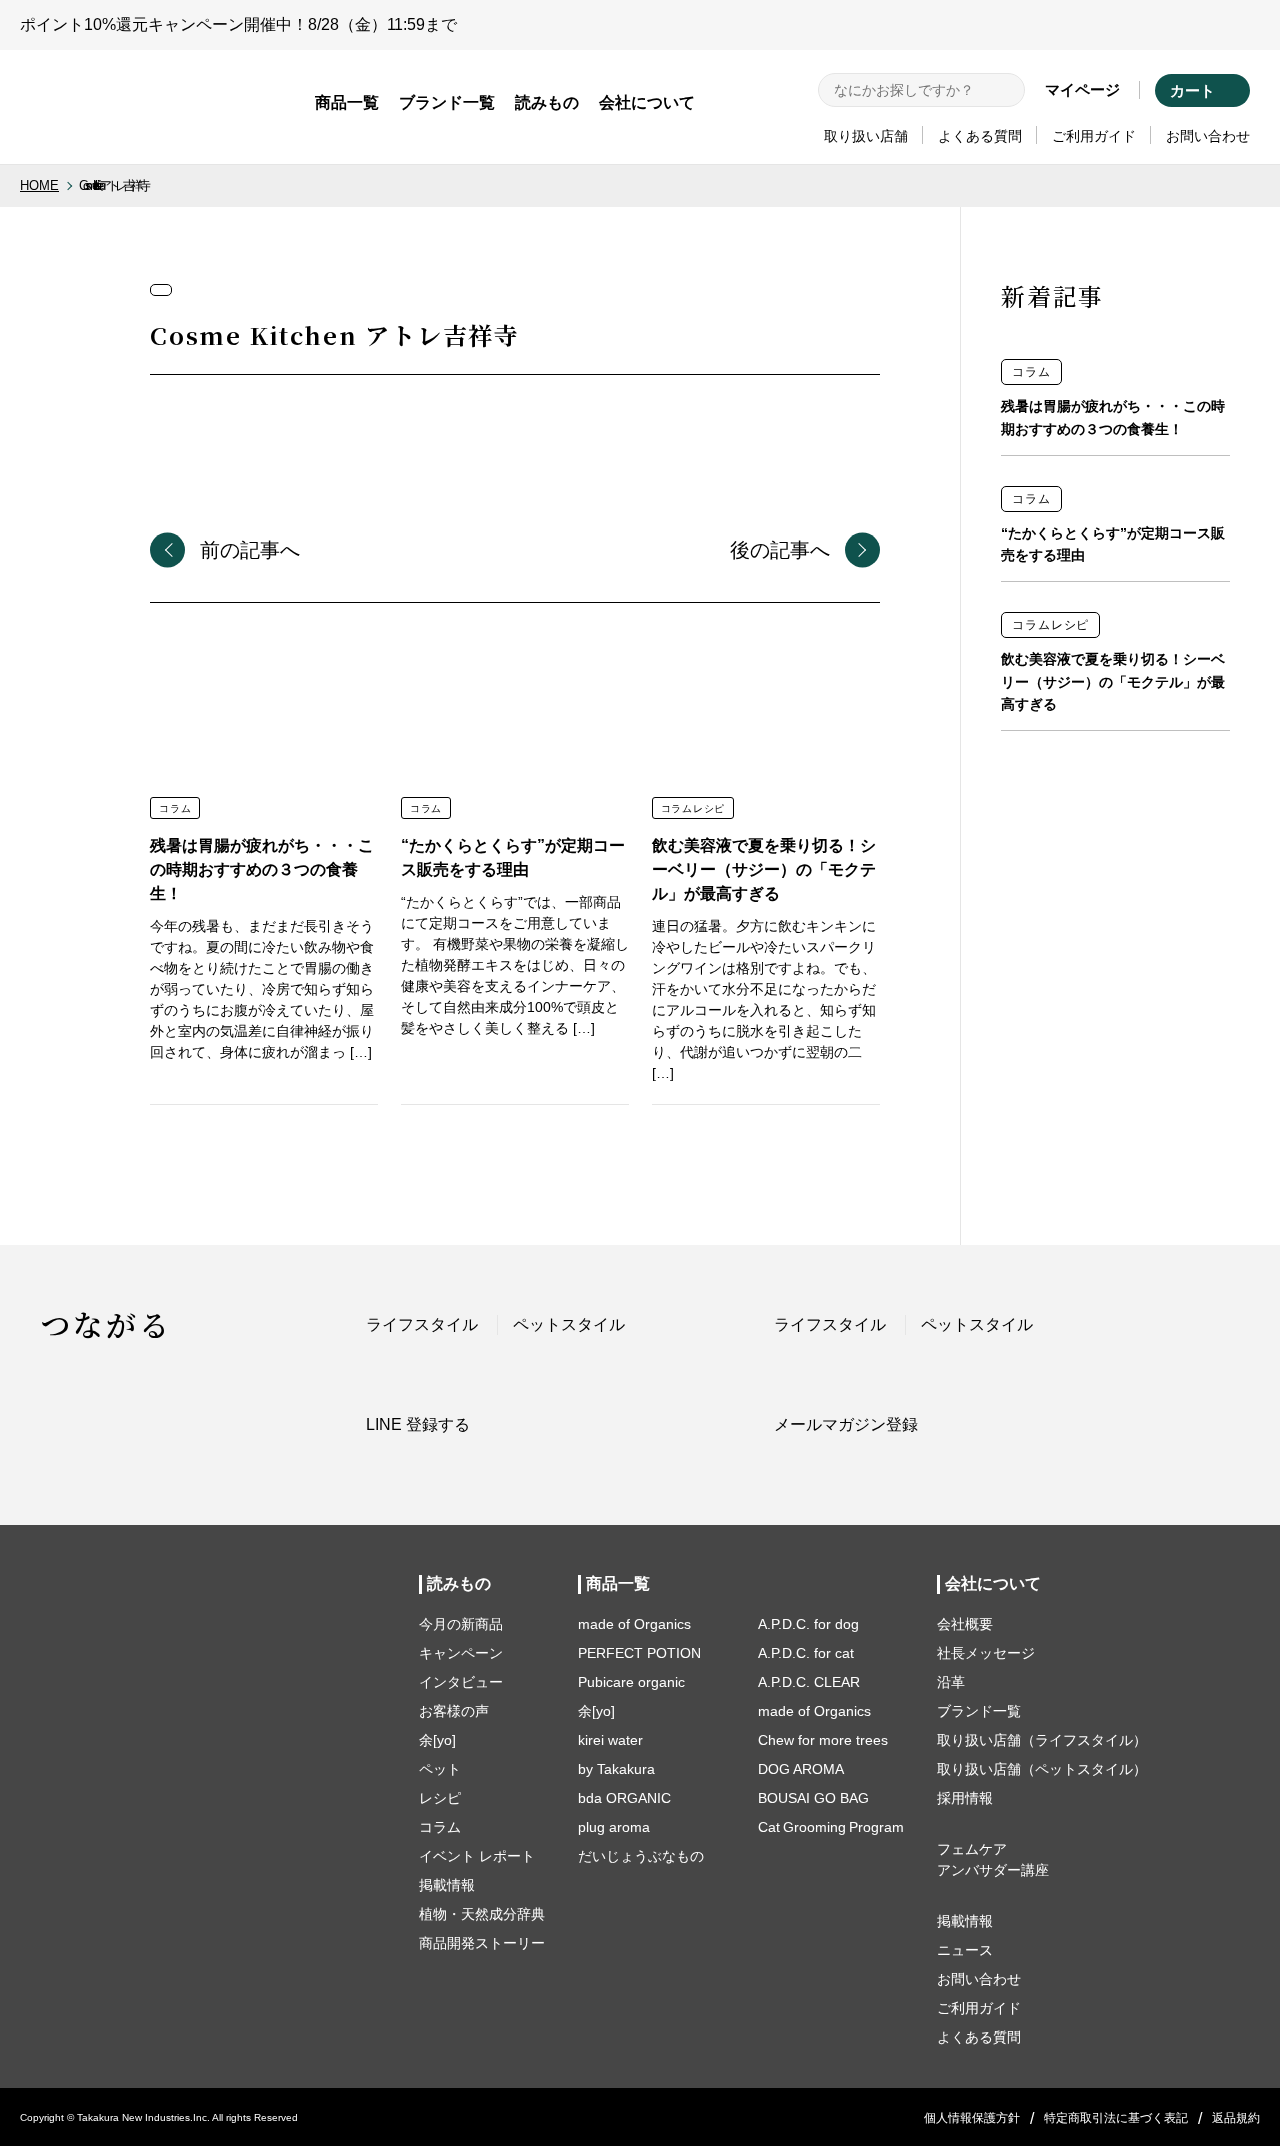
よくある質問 (980, 136)
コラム (440, 1827)
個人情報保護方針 (972, 2118)
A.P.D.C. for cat (806, 1653)
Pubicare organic (631, 1682)
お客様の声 (454, 1711)
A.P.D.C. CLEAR (809, 1682)
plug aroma (614, 1827)
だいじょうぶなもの (641, 1856)
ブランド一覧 (447, 102)
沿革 (951, 1682)
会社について (647, 102)
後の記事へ (780, 550)
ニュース (965, 1950)
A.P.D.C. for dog (808, 1624)
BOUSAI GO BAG (813, 1798)
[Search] (1006, 90)
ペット (440, 1769)
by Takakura (616, 1769)
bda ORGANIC (624, 1798)
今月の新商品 (461, 1624)
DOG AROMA (801, 1769)
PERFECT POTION (639, 1653)
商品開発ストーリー (482, 1943)
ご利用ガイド (1094, 136)
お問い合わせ (1208, 136)
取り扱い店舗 (866, 136)
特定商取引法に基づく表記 (1116, 2118)
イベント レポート (477, 1856)
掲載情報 (447, 1885)
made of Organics (634, 1624)
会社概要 (965, 1624)
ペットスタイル (569, 1324)
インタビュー (461, 1682)
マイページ (1082, 89)
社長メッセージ (986, 1653)
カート (1192, 90)
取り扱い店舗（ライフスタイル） (1042, 1740)
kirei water (610, 1740)
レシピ (440, 1798)
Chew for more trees (823, 1740)
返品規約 (1236, 2118)
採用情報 (965, 1798)
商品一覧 (347, 102)
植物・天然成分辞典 (482, 1914)
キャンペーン (461, 1653)
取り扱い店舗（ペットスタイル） (1042, 1769)
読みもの (547, 102)
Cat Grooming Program (831, 1827)
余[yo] (437, 1740)
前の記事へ (250, 550)
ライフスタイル (422, 1324)
